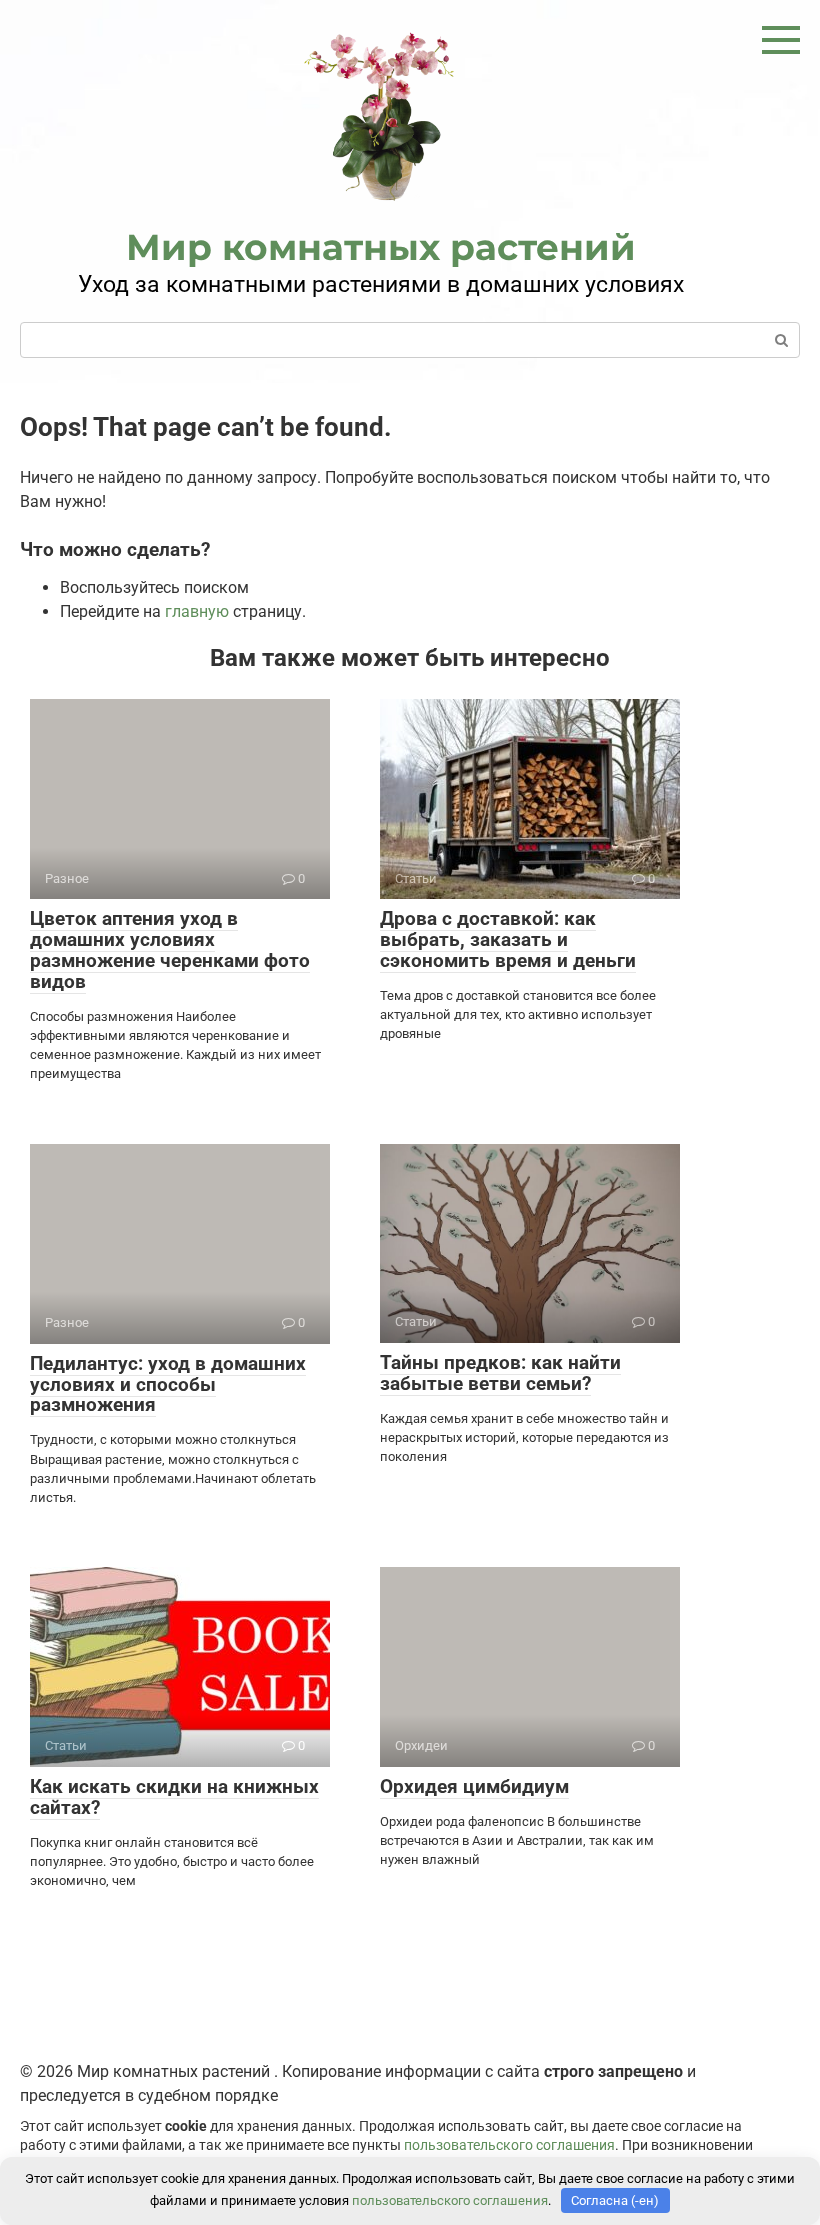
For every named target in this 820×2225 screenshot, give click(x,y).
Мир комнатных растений (381, 247)
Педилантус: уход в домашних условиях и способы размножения (168, 1384)
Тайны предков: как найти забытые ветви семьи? (500, 1373)
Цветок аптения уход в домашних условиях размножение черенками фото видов (170, 950)
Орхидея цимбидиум (474, 1786)
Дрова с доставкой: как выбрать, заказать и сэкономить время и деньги (508, 939)
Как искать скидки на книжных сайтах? (174, 1797)
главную (197, 611)
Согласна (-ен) (615, 2200)
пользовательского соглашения (509, 2145)
